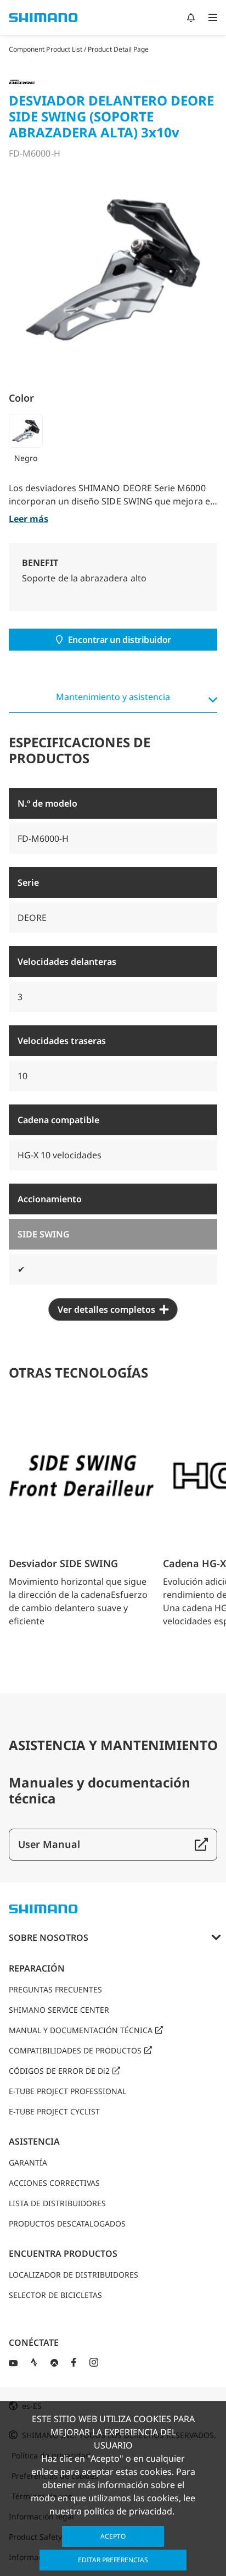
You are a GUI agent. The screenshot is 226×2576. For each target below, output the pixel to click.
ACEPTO (113, 2536)
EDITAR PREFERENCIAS (113, 2560)
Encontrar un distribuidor (120, 640)
